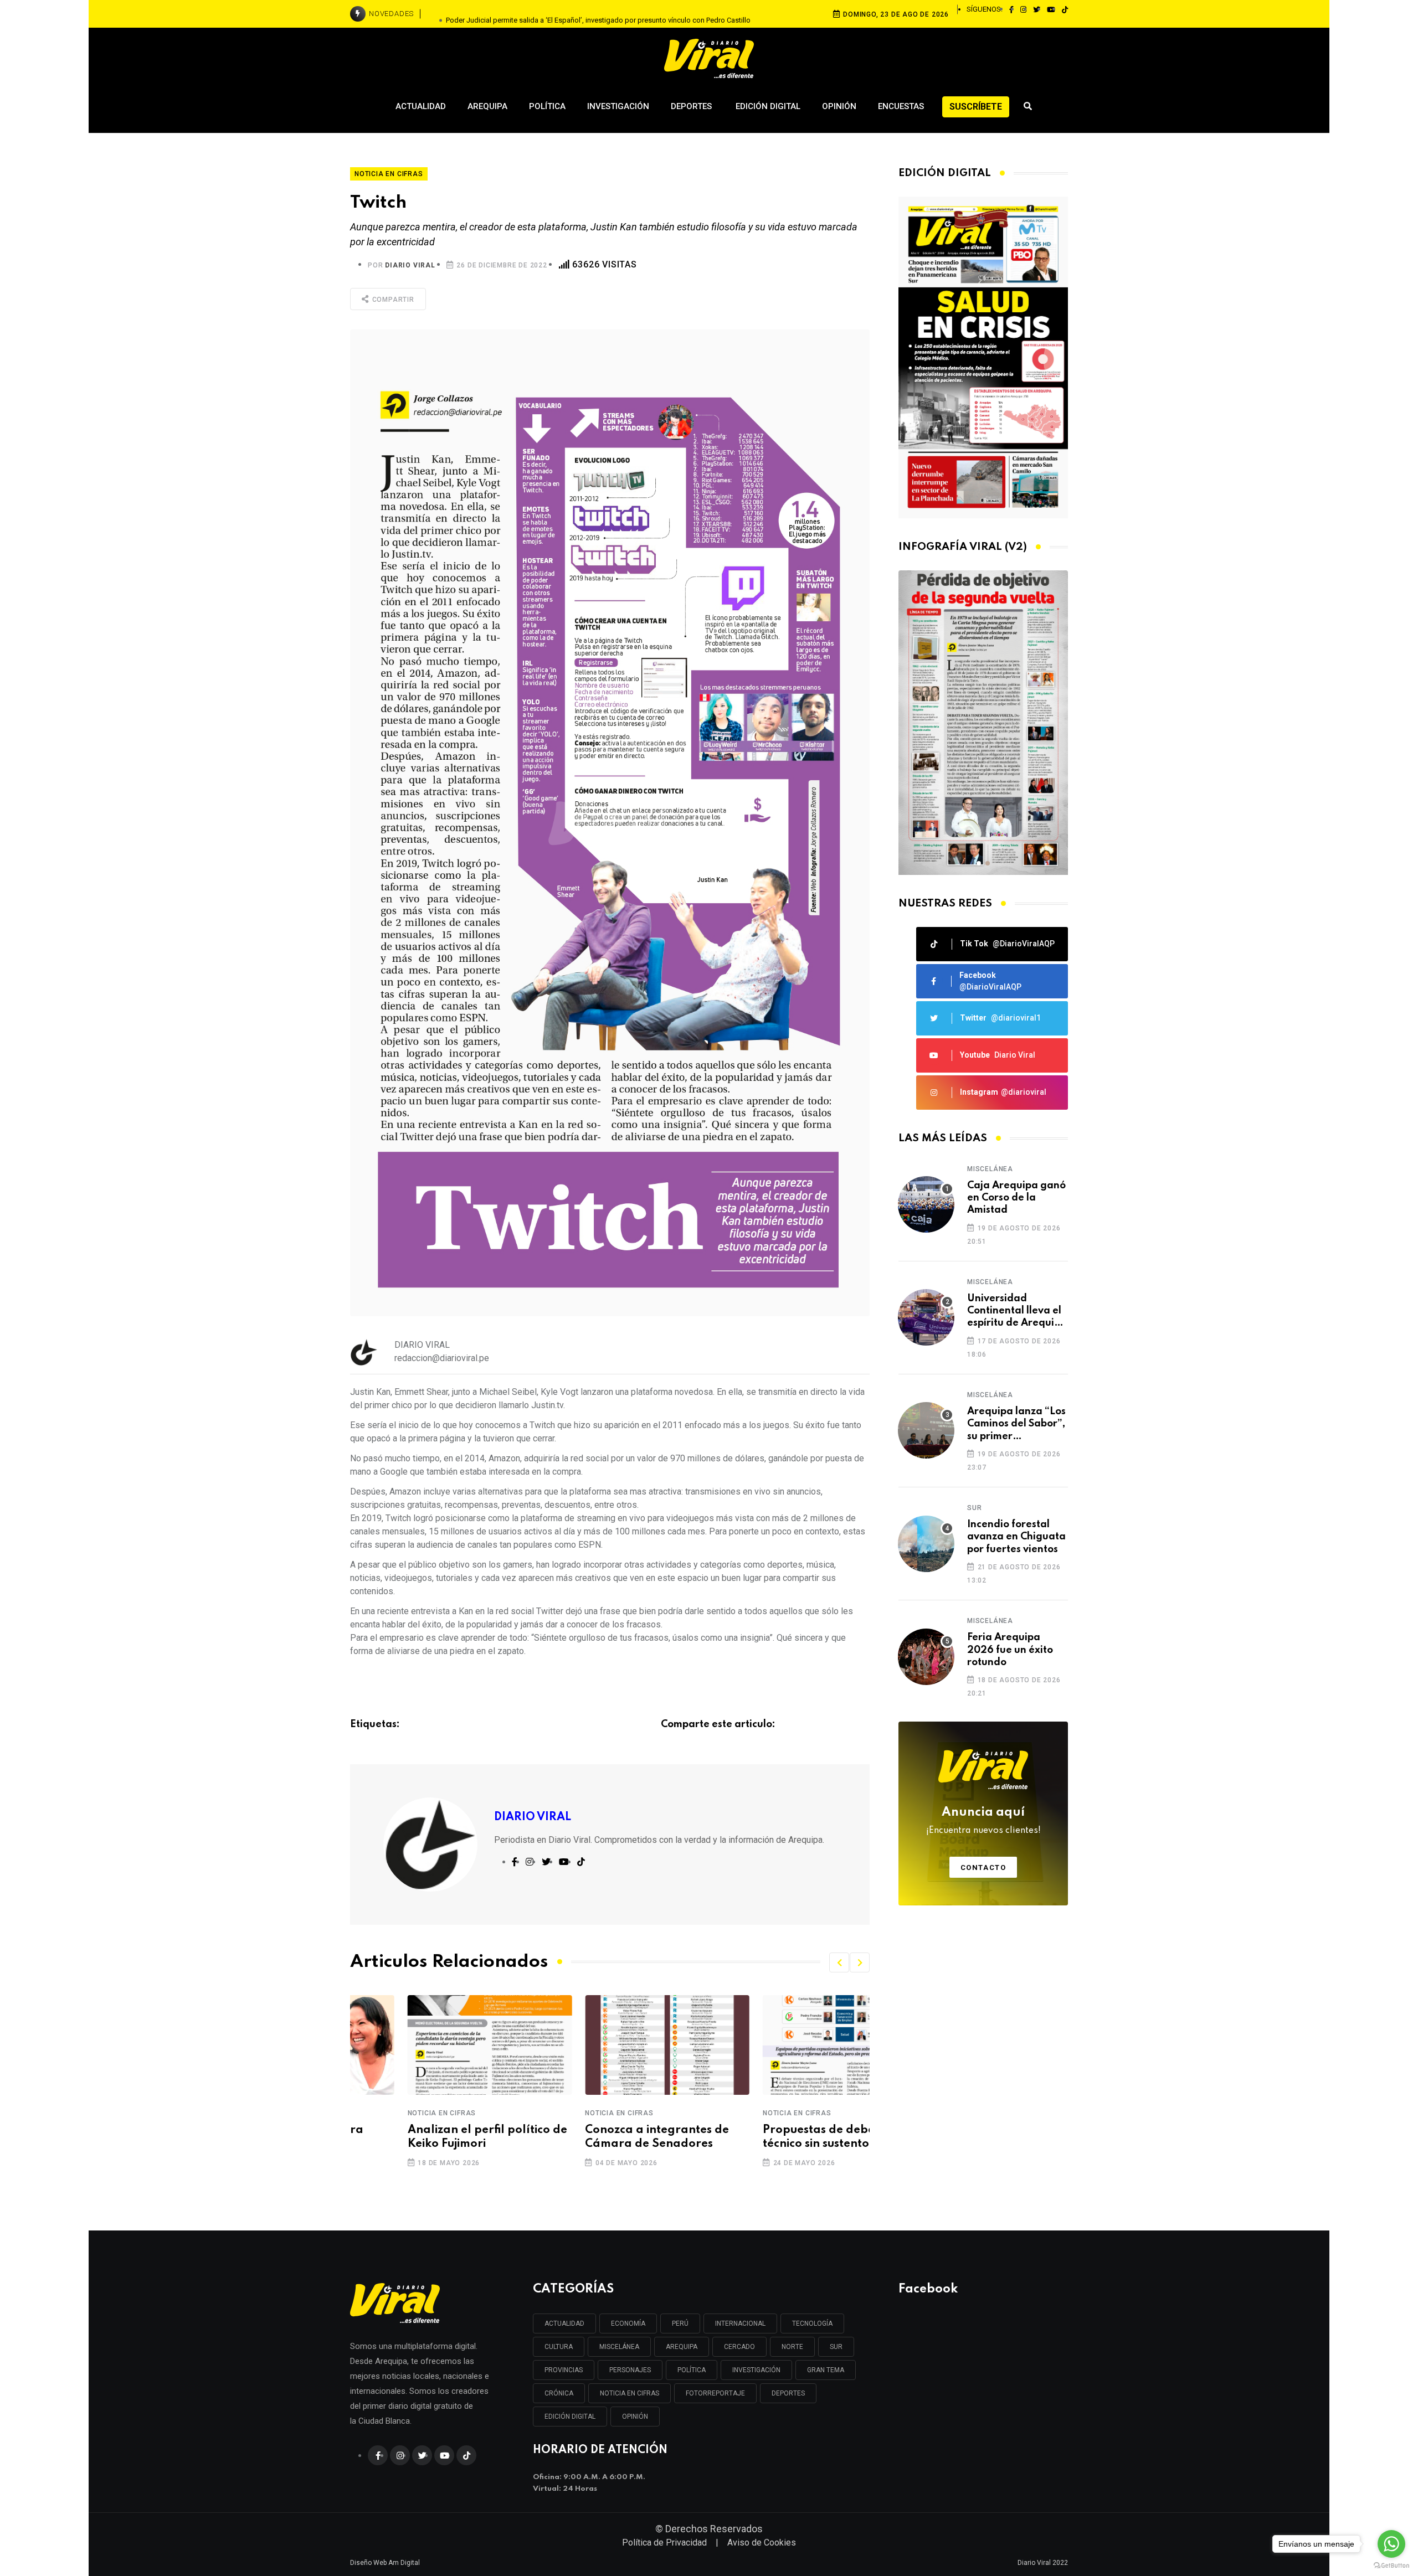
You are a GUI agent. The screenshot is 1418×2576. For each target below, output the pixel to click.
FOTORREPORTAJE (715, 2393)
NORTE (792, 2347)
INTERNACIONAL (740, 2323)
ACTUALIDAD (564, 2323)
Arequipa (487, 106)
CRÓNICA (559, 2393)
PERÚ (680, 2323)
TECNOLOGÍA (812, 2323)
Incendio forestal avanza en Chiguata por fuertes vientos (1016, 1537)
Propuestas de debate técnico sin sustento (767, 2137)
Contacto (983, 1867)
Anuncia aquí (983, 1821)
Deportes (692, 106)
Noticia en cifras (384, 2113)
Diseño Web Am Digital (385, 2563)
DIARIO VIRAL (410, 265)
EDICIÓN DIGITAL (570, 2417)
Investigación (618, 106)
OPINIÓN (635, 2417)
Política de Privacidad (664, 2542)
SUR (836, 2347)
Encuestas (901, 106)
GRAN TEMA (826, 2370)
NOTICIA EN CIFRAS (630, 2393)
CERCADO (739, 2347)
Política (547, 106)
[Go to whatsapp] (1391, 2544)
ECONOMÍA (628, 2323)
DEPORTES (788, 2393)
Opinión (839, 106)
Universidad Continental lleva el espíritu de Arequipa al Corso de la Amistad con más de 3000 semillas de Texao (1017, 1312)
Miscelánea (990, 1169)
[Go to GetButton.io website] (1391, 2565)
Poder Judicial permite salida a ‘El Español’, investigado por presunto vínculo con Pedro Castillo (598, 14)
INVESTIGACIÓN (756, 2370)
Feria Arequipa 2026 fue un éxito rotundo (1010, 1650)
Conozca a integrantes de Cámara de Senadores (600, 2137)
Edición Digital (768, 106)
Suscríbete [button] (976, 107)
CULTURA (559, 2347)
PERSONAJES (630, 2370)
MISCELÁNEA (619, 2347)
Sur (974, 1508)
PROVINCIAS (564, 2370)
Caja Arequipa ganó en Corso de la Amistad (1016, 1198)
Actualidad (421, 106)
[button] (839, 1962)
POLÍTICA (692, 2370)
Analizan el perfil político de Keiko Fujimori (430, 2137)
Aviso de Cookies (762, 2542)
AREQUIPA (682, 2347)
